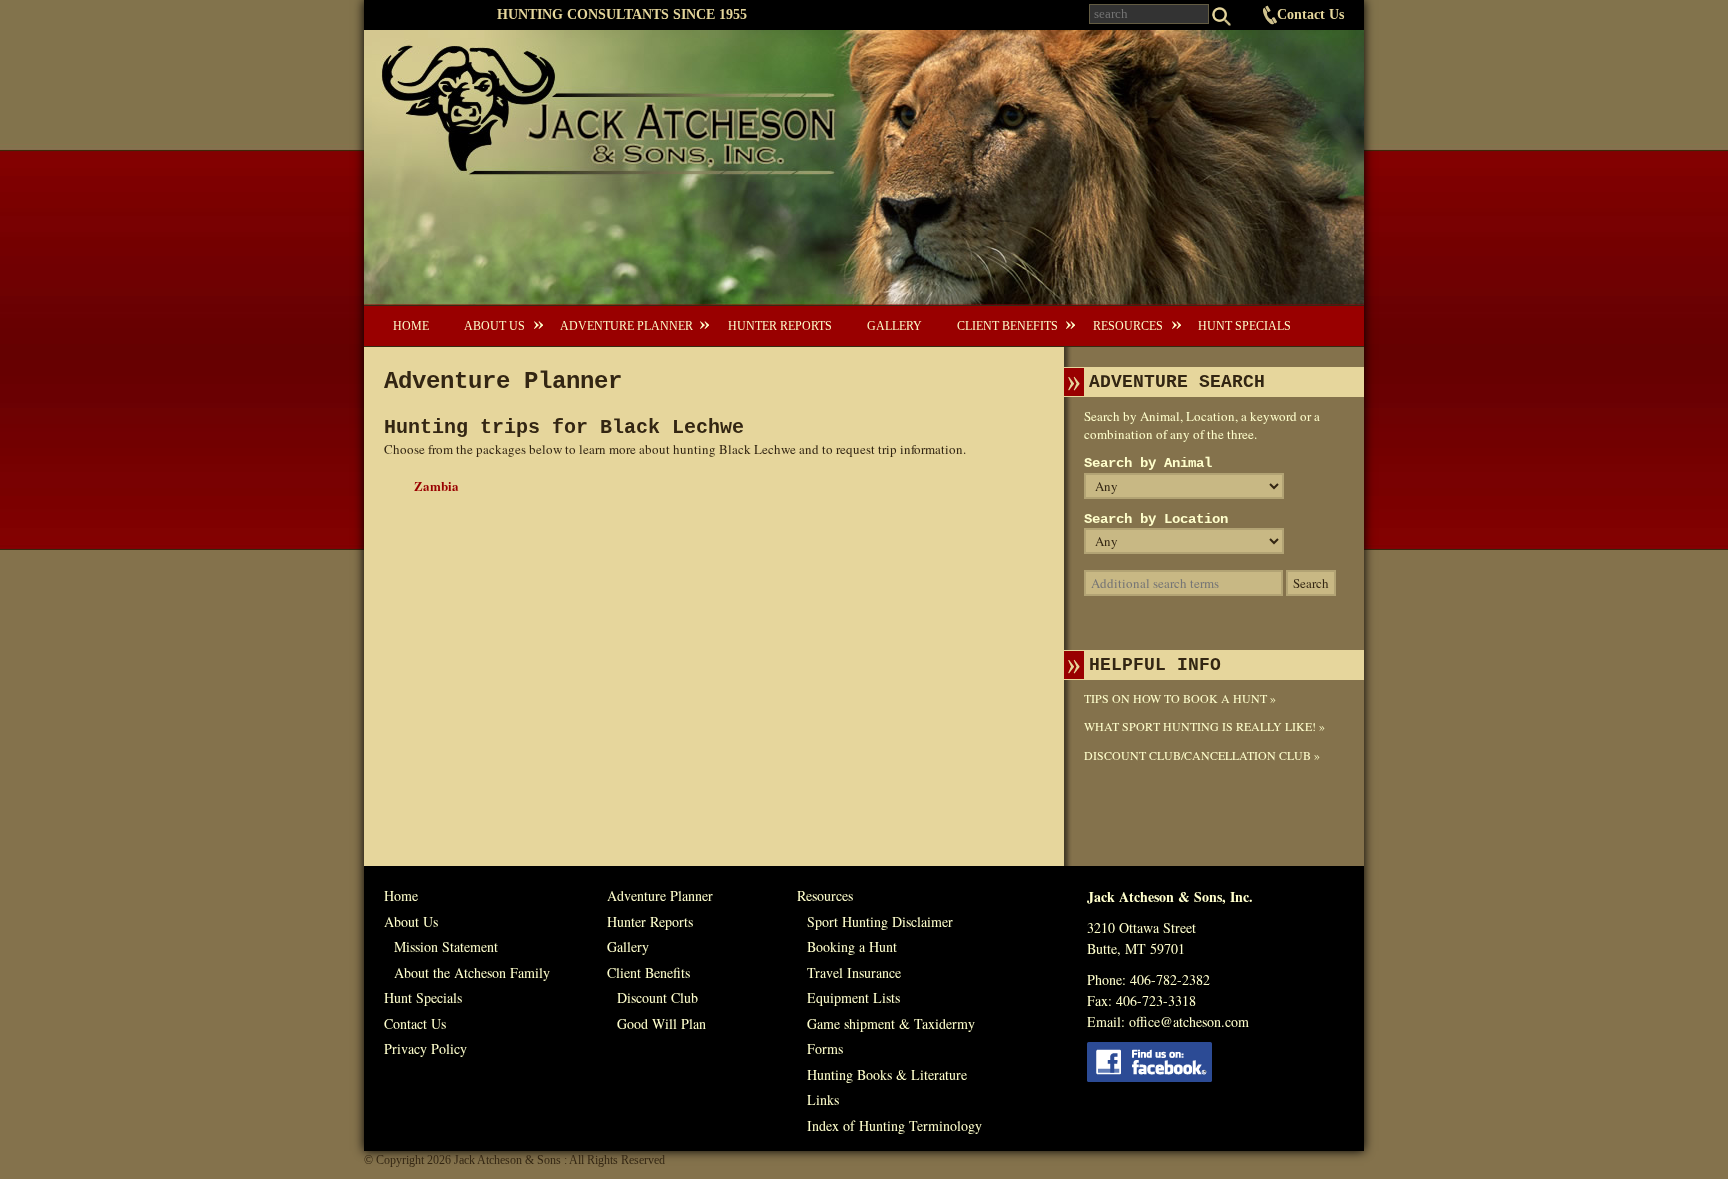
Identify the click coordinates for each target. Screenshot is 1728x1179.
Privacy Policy (425, 1048)
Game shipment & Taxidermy (891, 1023)
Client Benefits (1007, 326)
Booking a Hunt (852, 946)
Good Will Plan (661, 1023)
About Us (494, 326)
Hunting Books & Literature (887, 1074)
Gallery (894, 326)
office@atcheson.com (1189, 1021)
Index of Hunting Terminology (894, 1125)
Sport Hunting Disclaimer (880, 921)
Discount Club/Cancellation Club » (1202, 755)
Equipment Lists (853, 997)
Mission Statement (446, 946)
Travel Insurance (854, 972)
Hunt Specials (1244, 326)
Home (411, 326)
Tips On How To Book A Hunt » (1180, 698)
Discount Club (657, 997)
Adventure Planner (626, 326)
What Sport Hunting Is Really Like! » (1204, 726)
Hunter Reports (780, 326)
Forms (825, 1048)
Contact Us (1310, 14)
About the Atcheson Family (472, 972)
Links (823, 1099)
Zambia (436, 485)
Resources (1128, 326)
